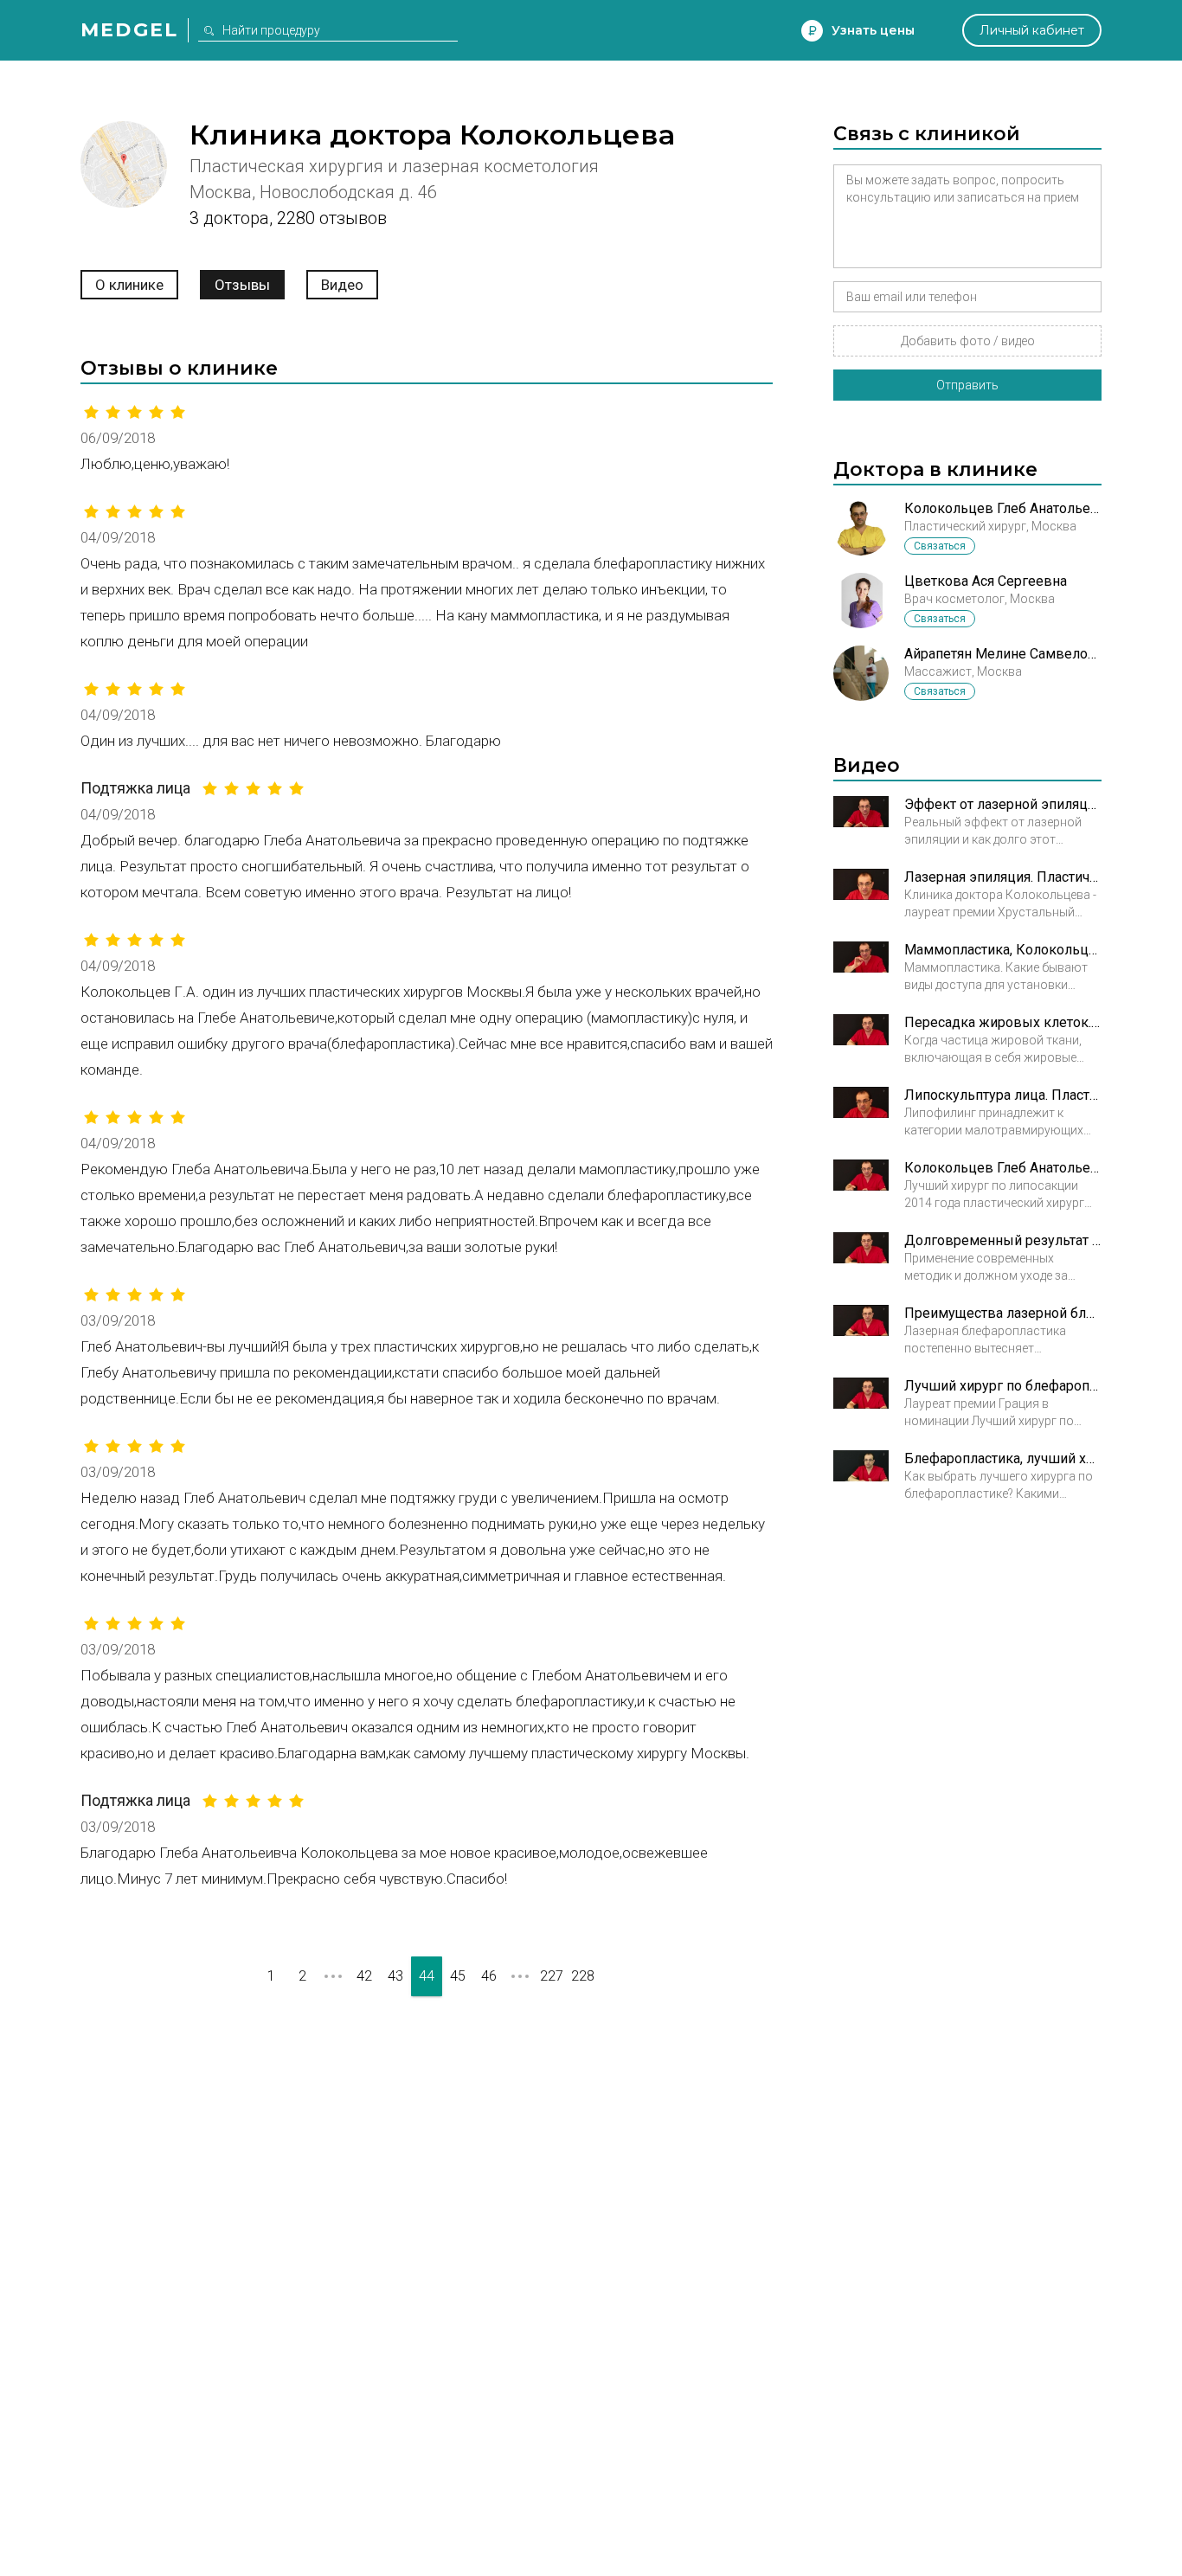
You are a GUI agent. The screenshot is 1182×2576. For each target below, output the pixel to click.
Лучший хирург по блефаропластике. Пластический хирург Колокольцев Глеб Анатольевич (1003, 1386)
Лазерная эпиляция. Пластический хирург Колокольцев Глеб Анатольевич (1003, 877)
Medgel (129, 30)
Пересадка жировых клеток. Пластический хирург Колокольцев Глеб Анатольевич (1003, 1022)
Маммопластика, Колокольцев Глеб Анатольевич (1003, 950)
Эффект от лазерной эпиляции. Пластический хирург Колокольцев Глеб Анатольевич (1003, 804)
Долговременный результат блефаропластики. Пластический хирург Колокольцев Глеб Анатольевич (1003, 1240)
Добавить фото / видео (968, 341)
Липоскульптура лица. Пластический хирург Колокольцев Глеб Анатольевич (1003, 1095)
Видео (342, 285)
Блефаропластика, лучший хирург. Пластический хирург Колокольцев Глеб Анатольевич (1003, 1458)
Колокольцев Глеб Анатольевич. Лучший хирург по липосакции (1003, 1168)
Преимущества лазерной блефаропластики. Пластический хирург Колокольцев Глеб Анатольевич (1003, 1313)
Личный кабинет (1032, 30)
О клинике (129, 285)
